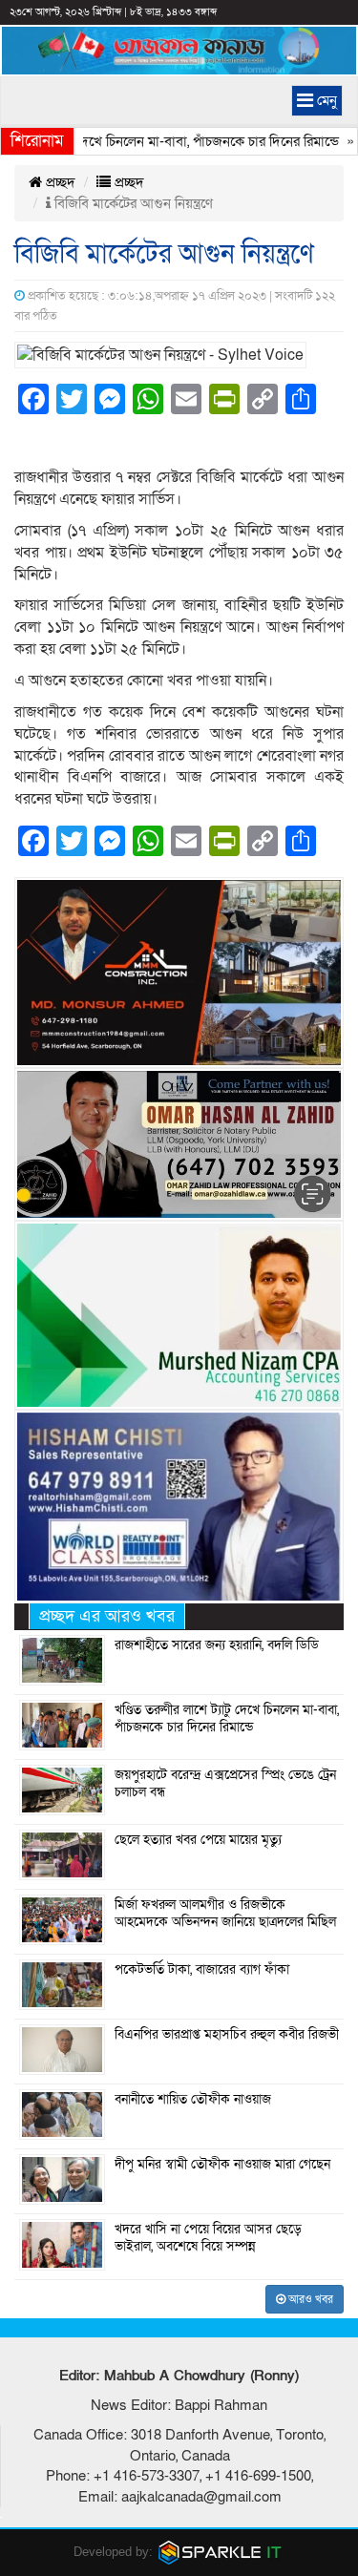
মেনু (325, 100)
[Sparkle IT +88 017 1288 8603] (221, 2552)
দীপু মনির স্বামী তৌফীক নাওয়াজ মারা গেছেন (222, 2165)
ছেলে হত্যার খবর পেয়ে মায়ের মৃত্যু (198, 1840)
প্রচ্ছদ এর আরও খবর (107, 1616)
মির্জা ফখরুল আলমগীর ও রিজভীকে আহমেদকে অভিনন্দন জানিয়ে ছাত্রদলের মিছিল (225, 1914)
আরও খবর (309, 2299)
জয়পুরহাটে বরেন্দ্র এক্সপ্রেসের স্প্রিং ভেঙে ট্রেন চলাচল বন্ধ (225, 1784)
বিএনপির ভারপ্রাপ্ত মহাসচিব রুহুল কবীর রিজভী (227, 2035)
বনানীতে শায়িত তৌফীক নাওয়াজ (193, 2100)
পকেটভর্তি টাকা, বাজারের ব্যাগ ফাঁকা (202, 1970)
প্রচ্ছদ (59, 182)
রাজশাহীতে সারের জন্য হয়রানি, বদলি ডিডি (217, 1645)
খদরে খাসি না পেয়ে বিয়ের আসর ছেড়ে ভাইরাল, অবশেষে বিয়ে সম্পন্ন (208, 2238)
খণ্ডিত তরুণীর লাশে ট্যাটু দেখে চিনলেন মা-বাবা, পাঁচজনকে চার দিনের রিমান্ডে (227, 1719)
